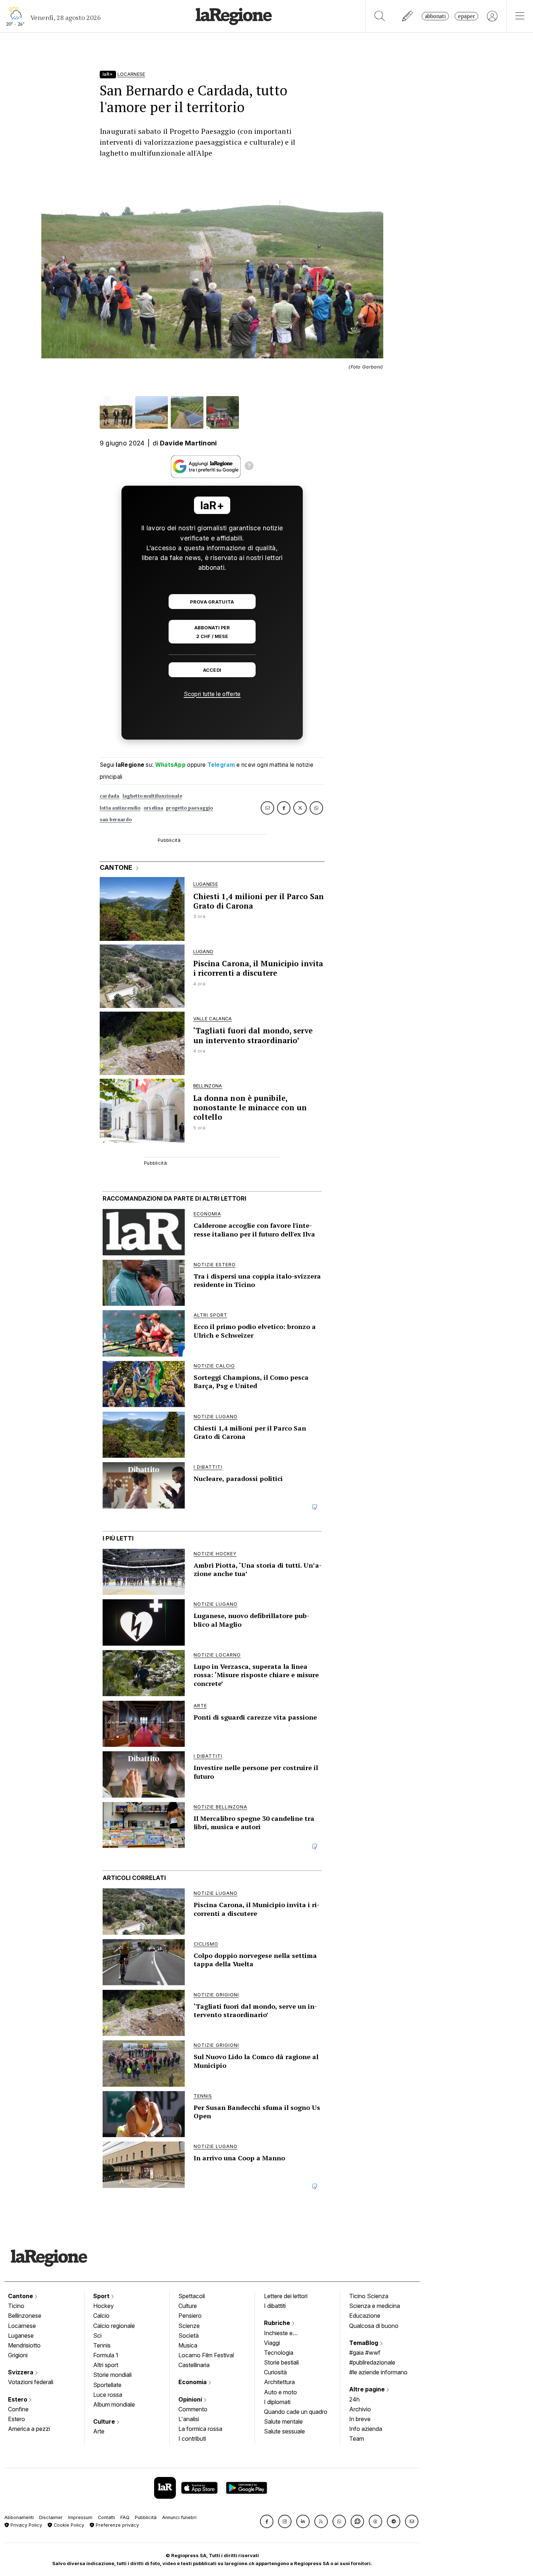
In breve (360, 2419)
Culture (105, 2421)
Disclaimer (51, 2517)
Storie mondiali (112, 2375)
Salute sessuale (284, 2431)
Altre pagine (368, 2389)
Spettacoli (192, 2296)
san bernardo (116, 820)
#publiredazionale (372, 2362)
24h (354, 2399)
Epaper (466, 16)
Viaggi (272, 2343)
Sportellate (107, 2385)
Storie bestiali (281, 2362)
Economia (193, 2382)
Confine (18, 2409)
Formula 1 (106, 2355)
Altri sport (106, 2365)
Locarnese (22, 2326)
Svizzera (21, 2372)
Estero (18, 2399)
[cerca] (380, 16)
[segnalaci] (408, 16)
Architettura (279, 2382)
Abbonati (435, 16)
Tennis (102, 2345)
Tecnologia (279, 2353)
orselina (153, 808)
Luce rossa (108, 2395)
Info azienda (366, 2429)
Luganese (21, 2336)
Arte (99, 2431)
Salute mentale (283, 2421)
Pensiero (190, 2316)
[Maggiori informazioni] (249, 467)
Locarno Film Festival (206, 2355)
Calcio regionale (114, 2326)
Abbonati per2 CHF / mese (212, 632)
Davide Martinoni (189, 443)
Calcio (101, 2316)
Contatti (106, 2517)
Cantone (21, 2296)
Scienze (189, 2326)
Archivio (360, 2409)
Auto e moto (280, 2392)
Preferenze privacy (117, 2525)
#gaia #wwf (365, 2353)
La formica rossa (200, 2429)
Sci (97, 2336)
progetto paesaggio (189, 808)
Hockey (104, 2306)
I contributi (192, 2439)
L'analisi (189, 2419)
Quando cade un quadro (296, 2412)
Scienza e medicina (375, 2306)
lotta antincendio (120, 808)
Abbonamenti (19, 2517)
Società (189, 2336)
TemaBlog (364, 2343)
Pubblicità (146, 2517)
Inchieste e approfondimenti (285, 2334)
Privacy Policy (26, 2525)
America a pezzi (29, 2429)
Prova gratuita (212, 602)
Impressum (80, 2517)
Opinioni (191, 2399)
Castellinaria (194, 2365)
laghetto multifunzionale (152, 796)
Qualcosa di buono (374, 2326)
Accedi (212, 670)
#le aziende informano (378, 2372)
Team (357, 2439)
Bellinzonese (25, 2316)
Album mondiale (114, 2404)
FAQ (125, 2517)
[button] (267, 2521)
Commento (193, 2409)
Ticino (16, 2306)
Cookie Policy (68, 2525)
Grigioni (18, 2355)
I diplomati (277, 2402)
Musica (188, 2345)
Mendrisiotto (24, 2345)
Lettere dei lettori (286, 2296)
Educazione (365, 2316)
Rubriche (278, 2323)
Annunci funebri (179, 2517)
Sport (102, 2296)
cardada (110, 796)
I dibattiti (275, 2306)
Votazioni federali (31, 2382)
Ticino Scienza (369, 2296)
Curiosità (275, 2372)
